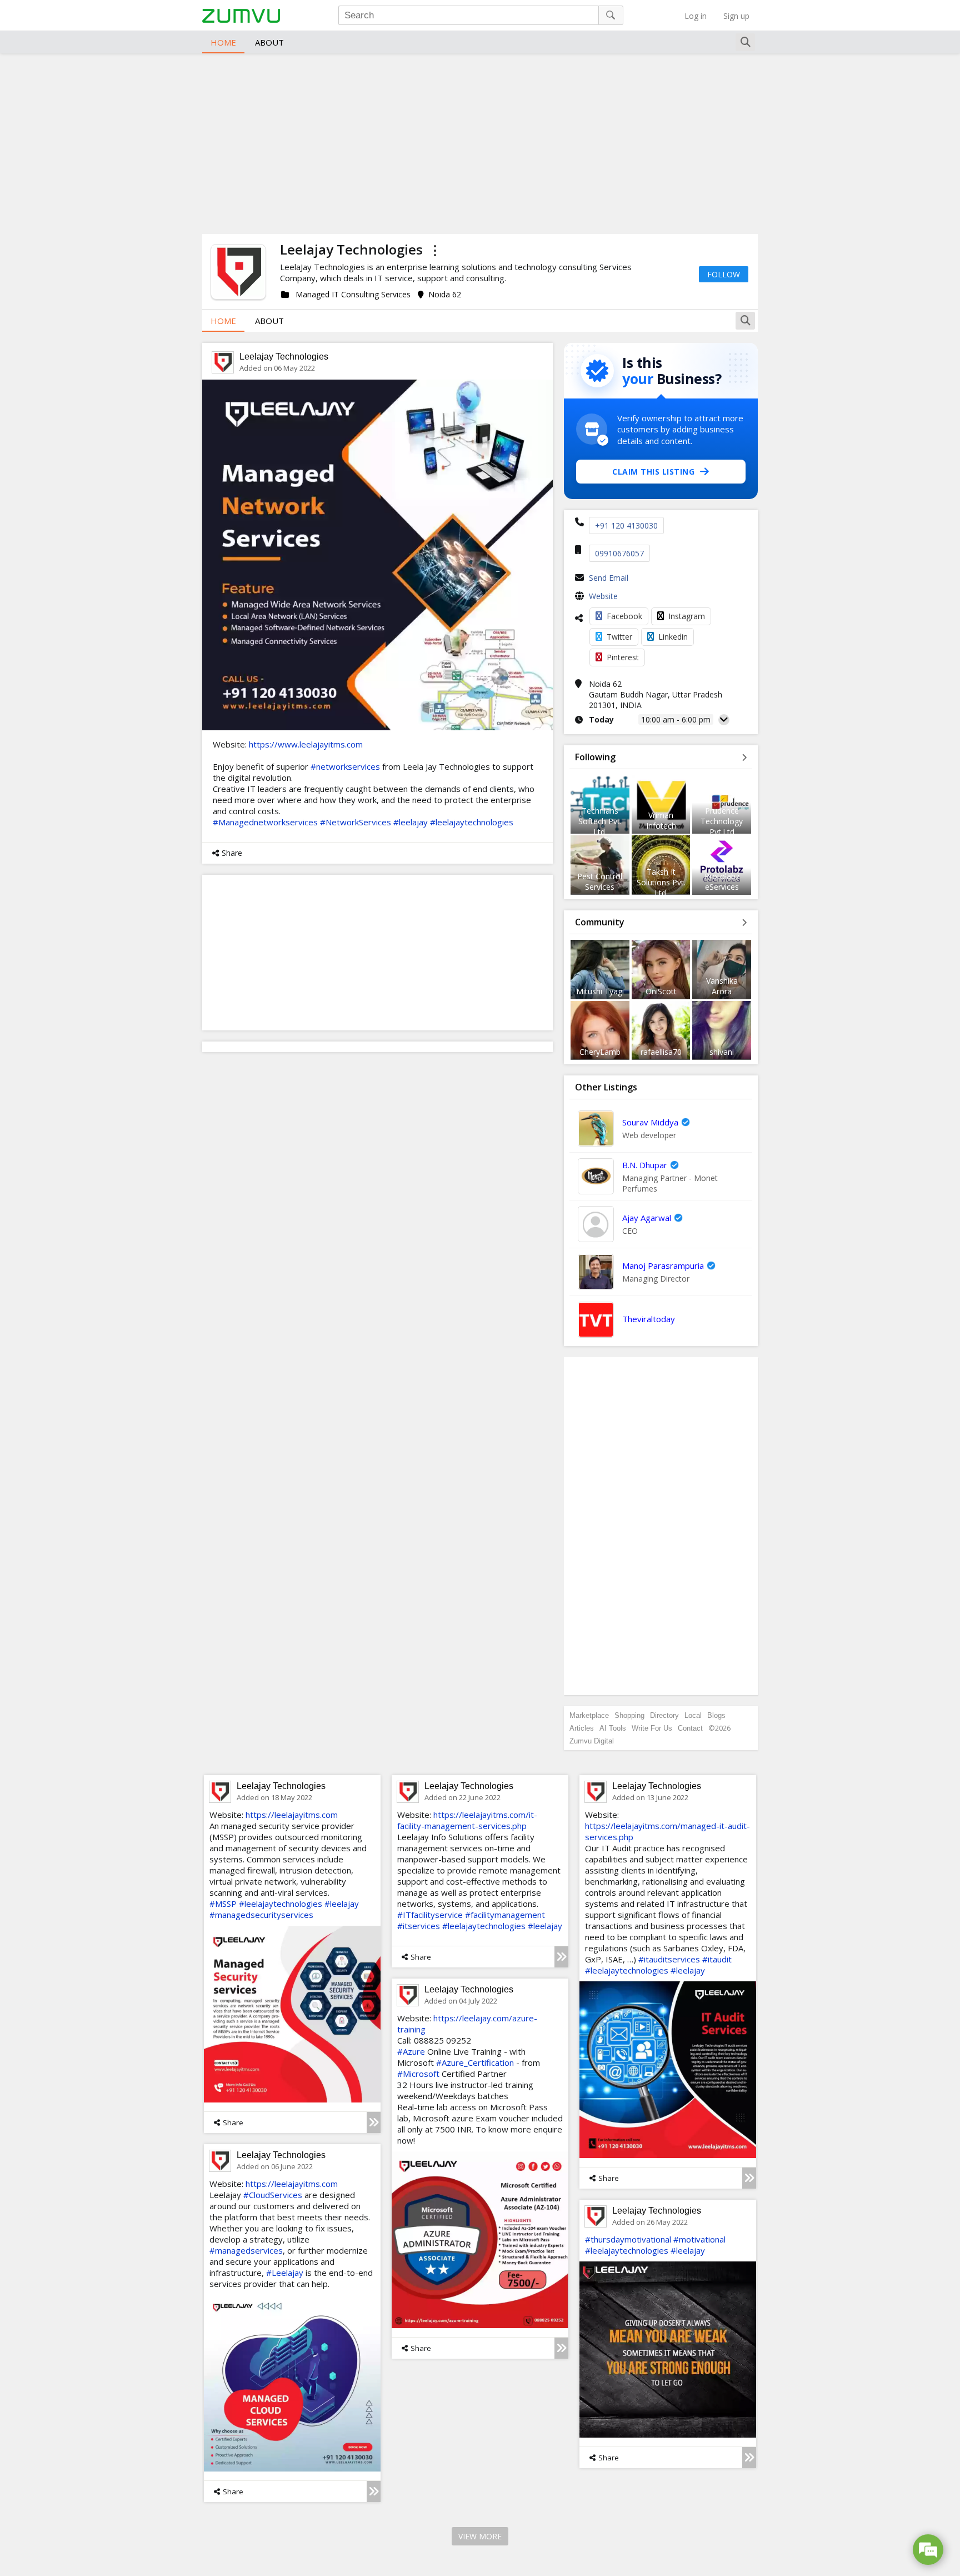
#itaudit (717, 1959)
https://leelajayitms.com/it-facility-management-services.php (467, 1820)
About (269, 42)
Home (223, 42)
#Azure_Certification (475, 2062)
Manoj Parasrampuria (663, 1265)
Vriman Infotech (661, 820)
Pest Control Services (600, 881)
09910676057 (619, 553)
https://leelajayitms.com (292, 1815)
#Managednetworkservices (265, 822)
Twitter (619, 637)
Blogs (716, 1715)
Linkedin (673, 637)
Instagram (687, 616)
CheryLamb (600, 1052)
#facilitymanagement (505, 1915)
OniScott (661, 991)
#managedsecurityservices (261, 1915)
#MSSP (223, 1904)
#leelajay (411, 822)
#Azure (411, 2051)
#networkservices (345, 766)
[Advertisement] (480, 142)
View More (480, 2536)
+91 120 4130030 (626, 525)
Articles (582, 1728)
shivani (722, 1052)
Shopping (629, 1715)
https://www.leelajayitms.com (306, 744)
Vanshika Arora (722, 986)
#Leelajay (285, 2273)
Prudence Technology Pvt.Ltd (722, 821)
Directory (664, 1715)
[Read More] (374, 2122)
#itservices (419, 1926)
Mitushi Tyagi (600, 991)
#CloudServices (273, 2195)
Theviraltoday (649, 1319)
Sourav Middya (650, 1122)
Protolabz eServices (722, 881)
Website (603, 596)
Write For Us (652, 1728)
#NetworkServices (356, 822)
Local (693, 1715)
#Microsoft (418, 2074)
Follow (724, 274)
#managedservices (246, 2250)
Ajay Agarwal (647, 1218)
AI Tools (613, 1728)
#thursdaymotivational (628, 2239)
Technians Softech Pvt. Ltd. (600, 821)
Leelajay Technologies (284, 357)
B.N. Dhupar (645, 1165)
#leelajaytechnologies (472, 822)
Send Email (609, 578)
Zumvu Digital (592, 1741)
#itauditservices (669, 1959)
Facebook (624, 616)
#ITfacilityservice (430, 1915)
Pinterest (623, 657)
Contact (690, 1728)
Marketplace (589, 1715)
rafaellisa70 (661, 1052)
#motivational (699, 2239)
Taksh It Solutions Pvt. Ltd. (661, 882)
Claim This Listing (653, 472)
